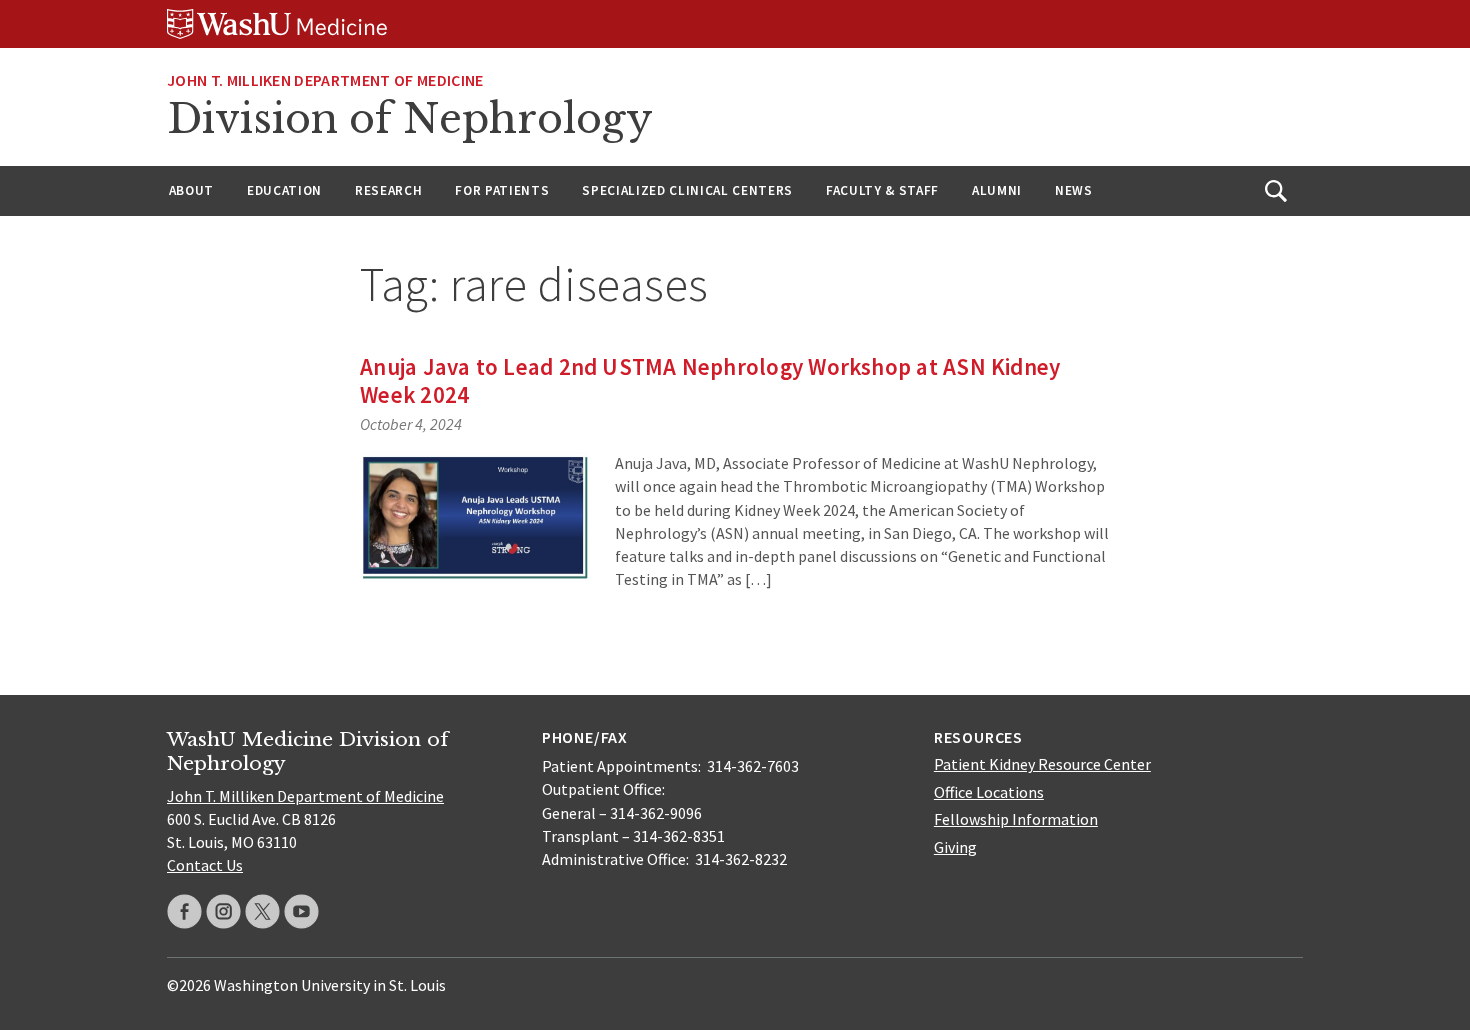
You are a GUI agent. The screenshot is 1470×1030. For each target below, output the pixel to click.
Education (284, 190)
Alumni (997, 190)
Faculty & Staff (882, 190)
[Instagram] (223, 911)
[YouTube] (301, 911)
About (191, 190)
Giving (955, 847)
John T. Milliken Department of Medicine (325, 80)
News (1074, 190)
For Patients (502, 190)
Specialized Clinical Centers (687, 190)
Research (388, 190)
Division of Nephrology (410, 119)
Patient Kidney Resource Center (1042, 764)
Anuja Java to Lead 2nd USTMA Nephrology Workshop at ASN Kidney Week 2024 (710, 380)
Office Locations (989, 792)
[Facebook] (184, 911)
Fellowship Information (1016, 819)
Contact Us (205, 865)
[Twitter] (262, 911)
